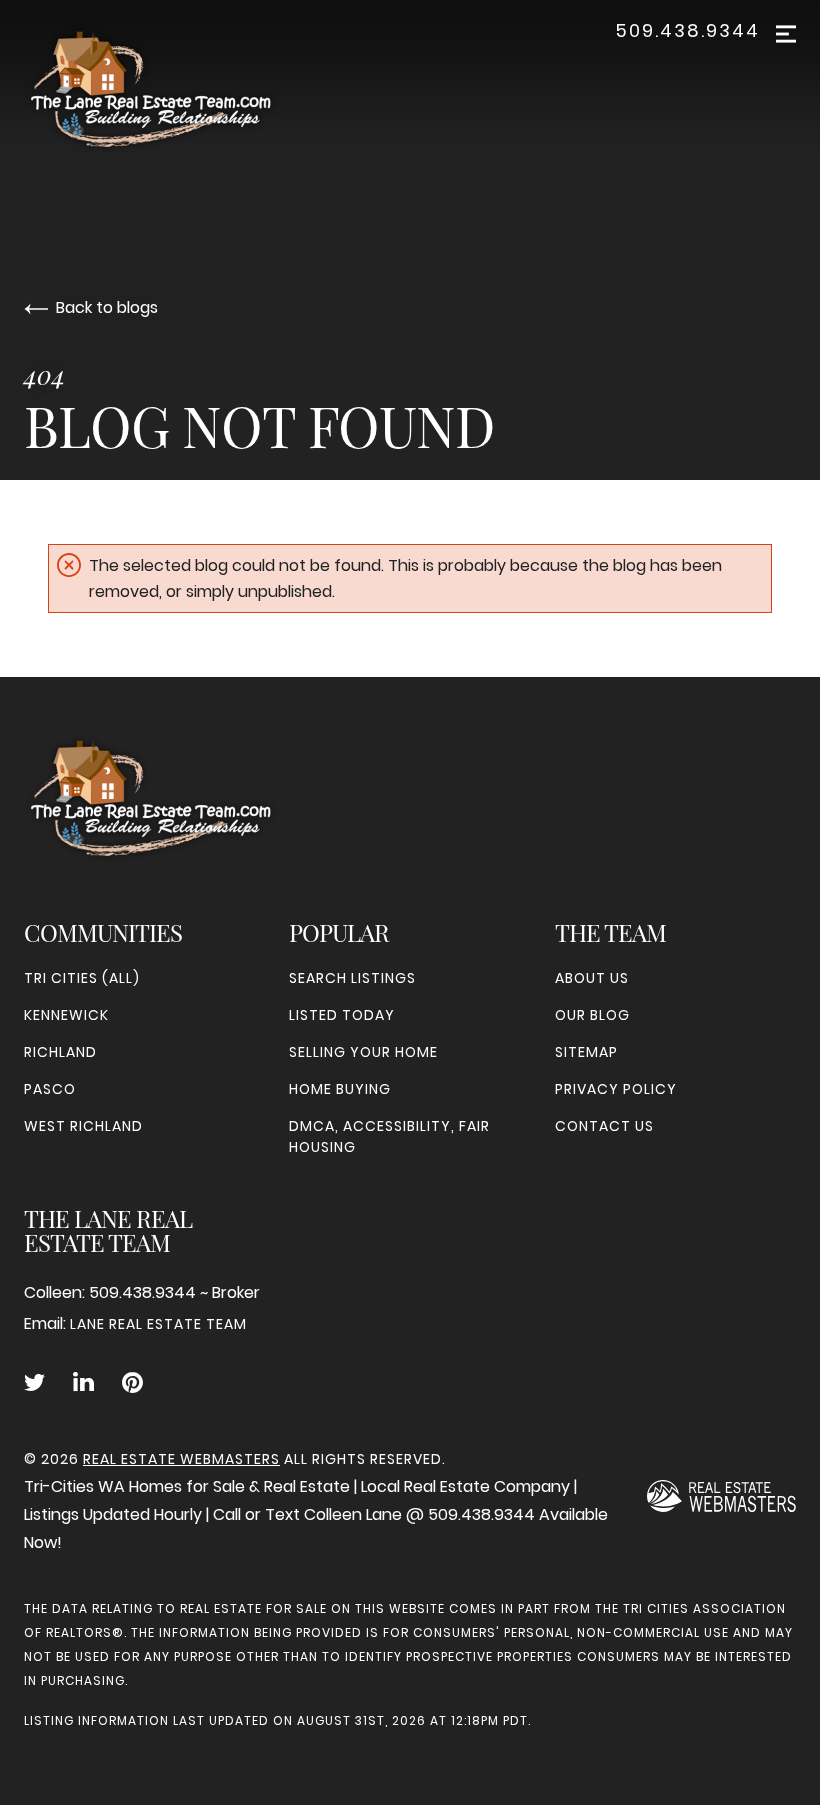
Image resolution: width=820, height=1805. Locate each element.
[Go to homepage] (171, 89)
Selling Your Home (363, 1052)
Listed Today (342, 1015)
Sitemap (586, 1052)
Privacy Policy (616, 1089)
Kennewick (66, 1015)
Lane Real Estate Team (158, 1324)
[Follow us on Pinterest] (132, 1383)
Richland (60, 1052)
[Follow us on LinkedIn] (83, 1383)
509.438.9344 (687, 31)
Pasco (50, 1089)
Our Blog (592, 1015)
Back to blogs (107, 307)
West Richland (83, 1126)
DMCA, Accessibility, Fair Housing (389, 1136)
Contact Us (604, 1126)
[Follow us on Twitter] (34, 1383)
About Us (592, 978)
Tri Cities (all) (82, 978)
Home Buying (340, 1089)
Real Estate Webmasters (181, 1459)
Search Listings (352, 978)
